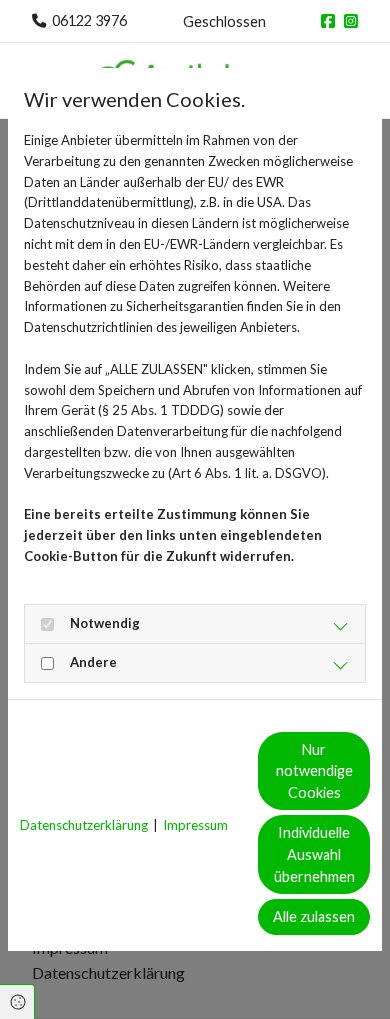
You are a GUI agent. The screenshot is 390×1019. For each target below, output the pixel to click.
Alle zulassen (314, 916)
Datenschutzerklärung (84, 825)
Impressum (195, 825)
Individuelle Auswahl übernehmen (314, 854)
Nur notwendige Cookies (314, 771)
